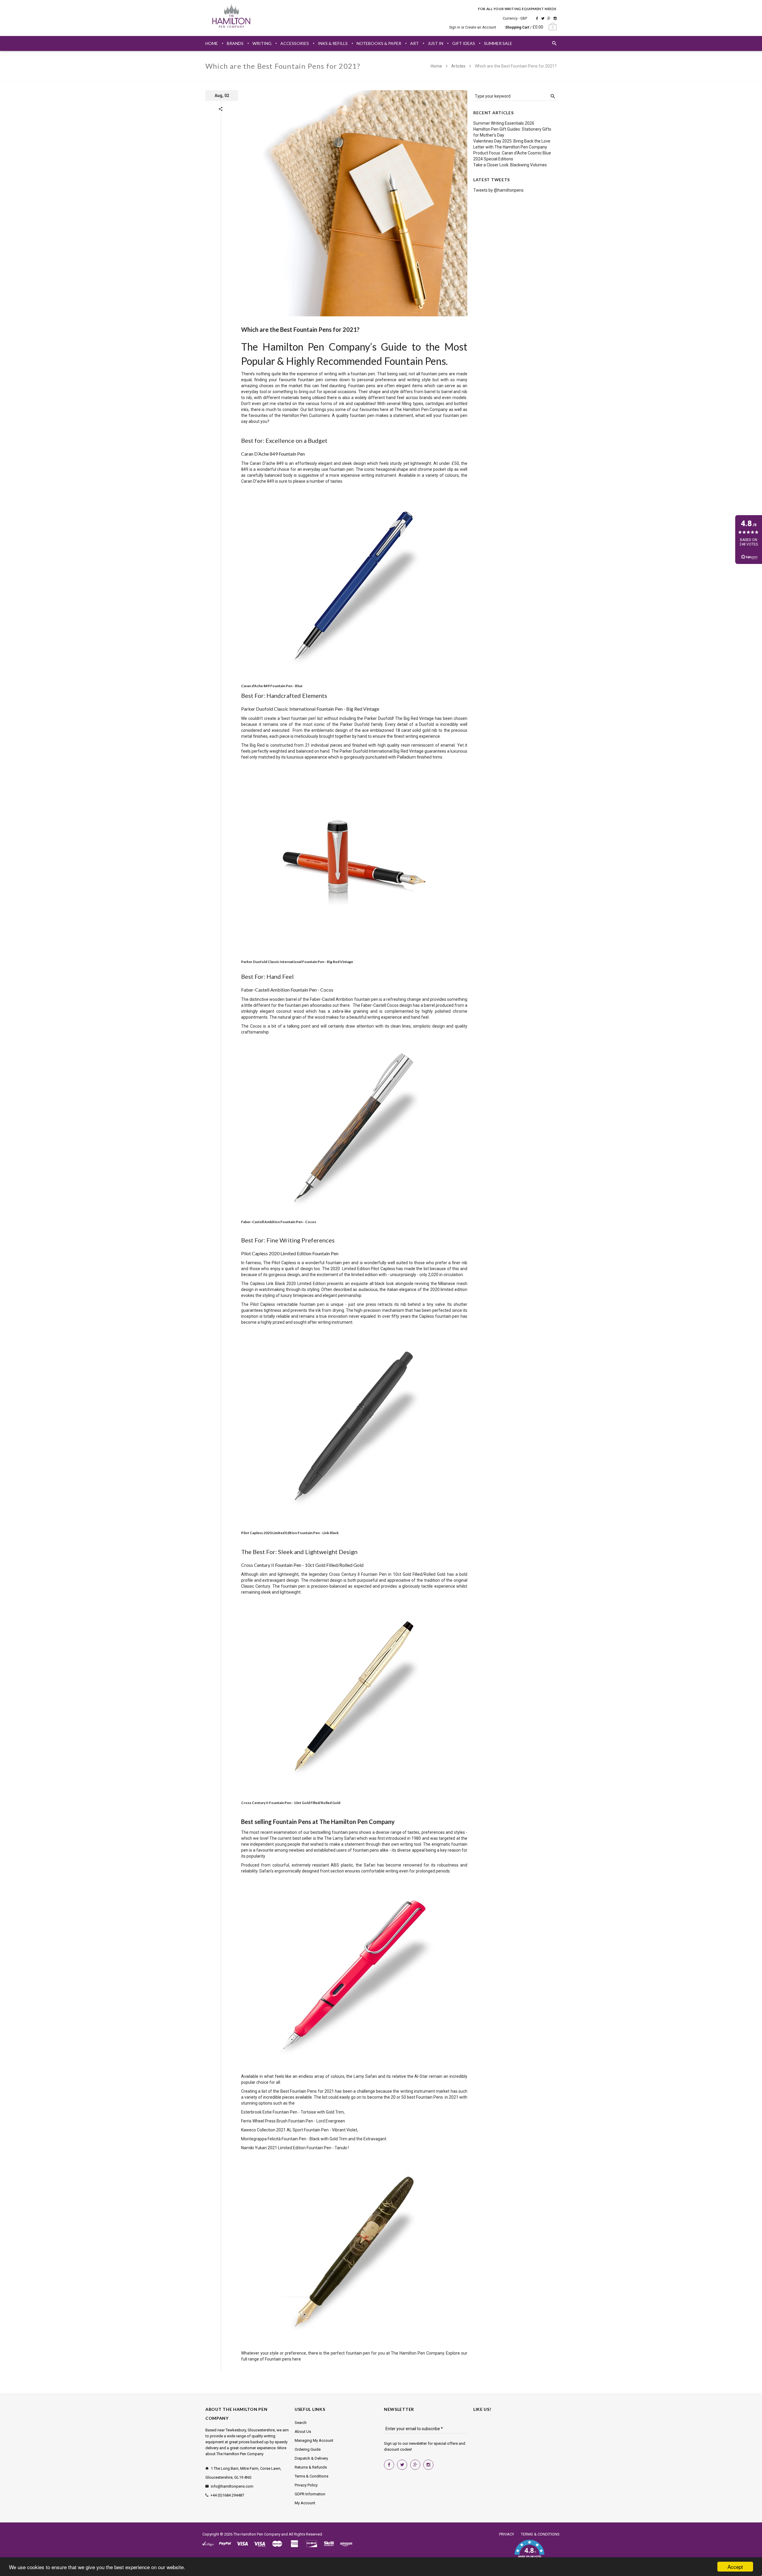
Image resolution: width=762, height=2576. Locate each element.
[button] (529, 2552)
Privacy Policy (306, 2485)
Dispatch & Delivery (311, 2458)
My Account (305, 2503)
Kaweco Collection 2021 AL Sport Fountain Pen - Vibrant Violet (299, 2130)
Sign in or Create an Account (473, 27)
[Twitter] (543, 18)
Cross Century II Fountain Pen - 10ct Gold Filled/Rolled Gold (291, 1803)
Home (437, 66)
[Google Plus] (549, 18)
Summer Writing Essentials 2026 (504, 123)
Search (301, 2423)
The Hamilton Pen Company (257, 2534)
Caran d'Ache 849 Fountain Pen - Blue (272, 686)
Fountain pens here (283, 2359)
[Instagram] (555, 18)
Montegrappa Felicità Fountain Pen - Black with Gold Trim (294, 2139)
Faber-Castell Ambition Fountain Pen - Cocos (279, 1222)
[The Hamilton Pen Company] (231, 17)
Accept (735, 2567)
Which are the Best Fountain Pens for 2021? (300, 329)
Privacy (507, 2534)
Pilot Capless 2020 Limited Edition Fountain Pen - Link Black (290, 1533)
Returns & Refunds (311, 2467)
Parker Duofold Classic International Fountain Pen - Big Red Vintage (297, 962)
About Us (303, 2432)
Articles (458, 66)
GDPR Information (310, 2494)
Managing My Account (314, 2440)
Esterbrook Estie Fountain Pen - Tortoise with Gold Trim (292, 2112)
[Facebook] (537, 18)
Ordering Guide (308, 2449)
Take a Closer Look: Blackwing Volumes (510, 165)
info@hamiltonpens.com (232, 2486)
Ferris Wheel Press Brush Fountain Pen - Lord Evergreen (293, 2121)
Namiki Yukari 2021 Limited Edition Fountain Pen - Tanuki (294, 2148)
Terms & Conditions (311, 2476)
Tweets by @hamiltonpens (498, 190)
